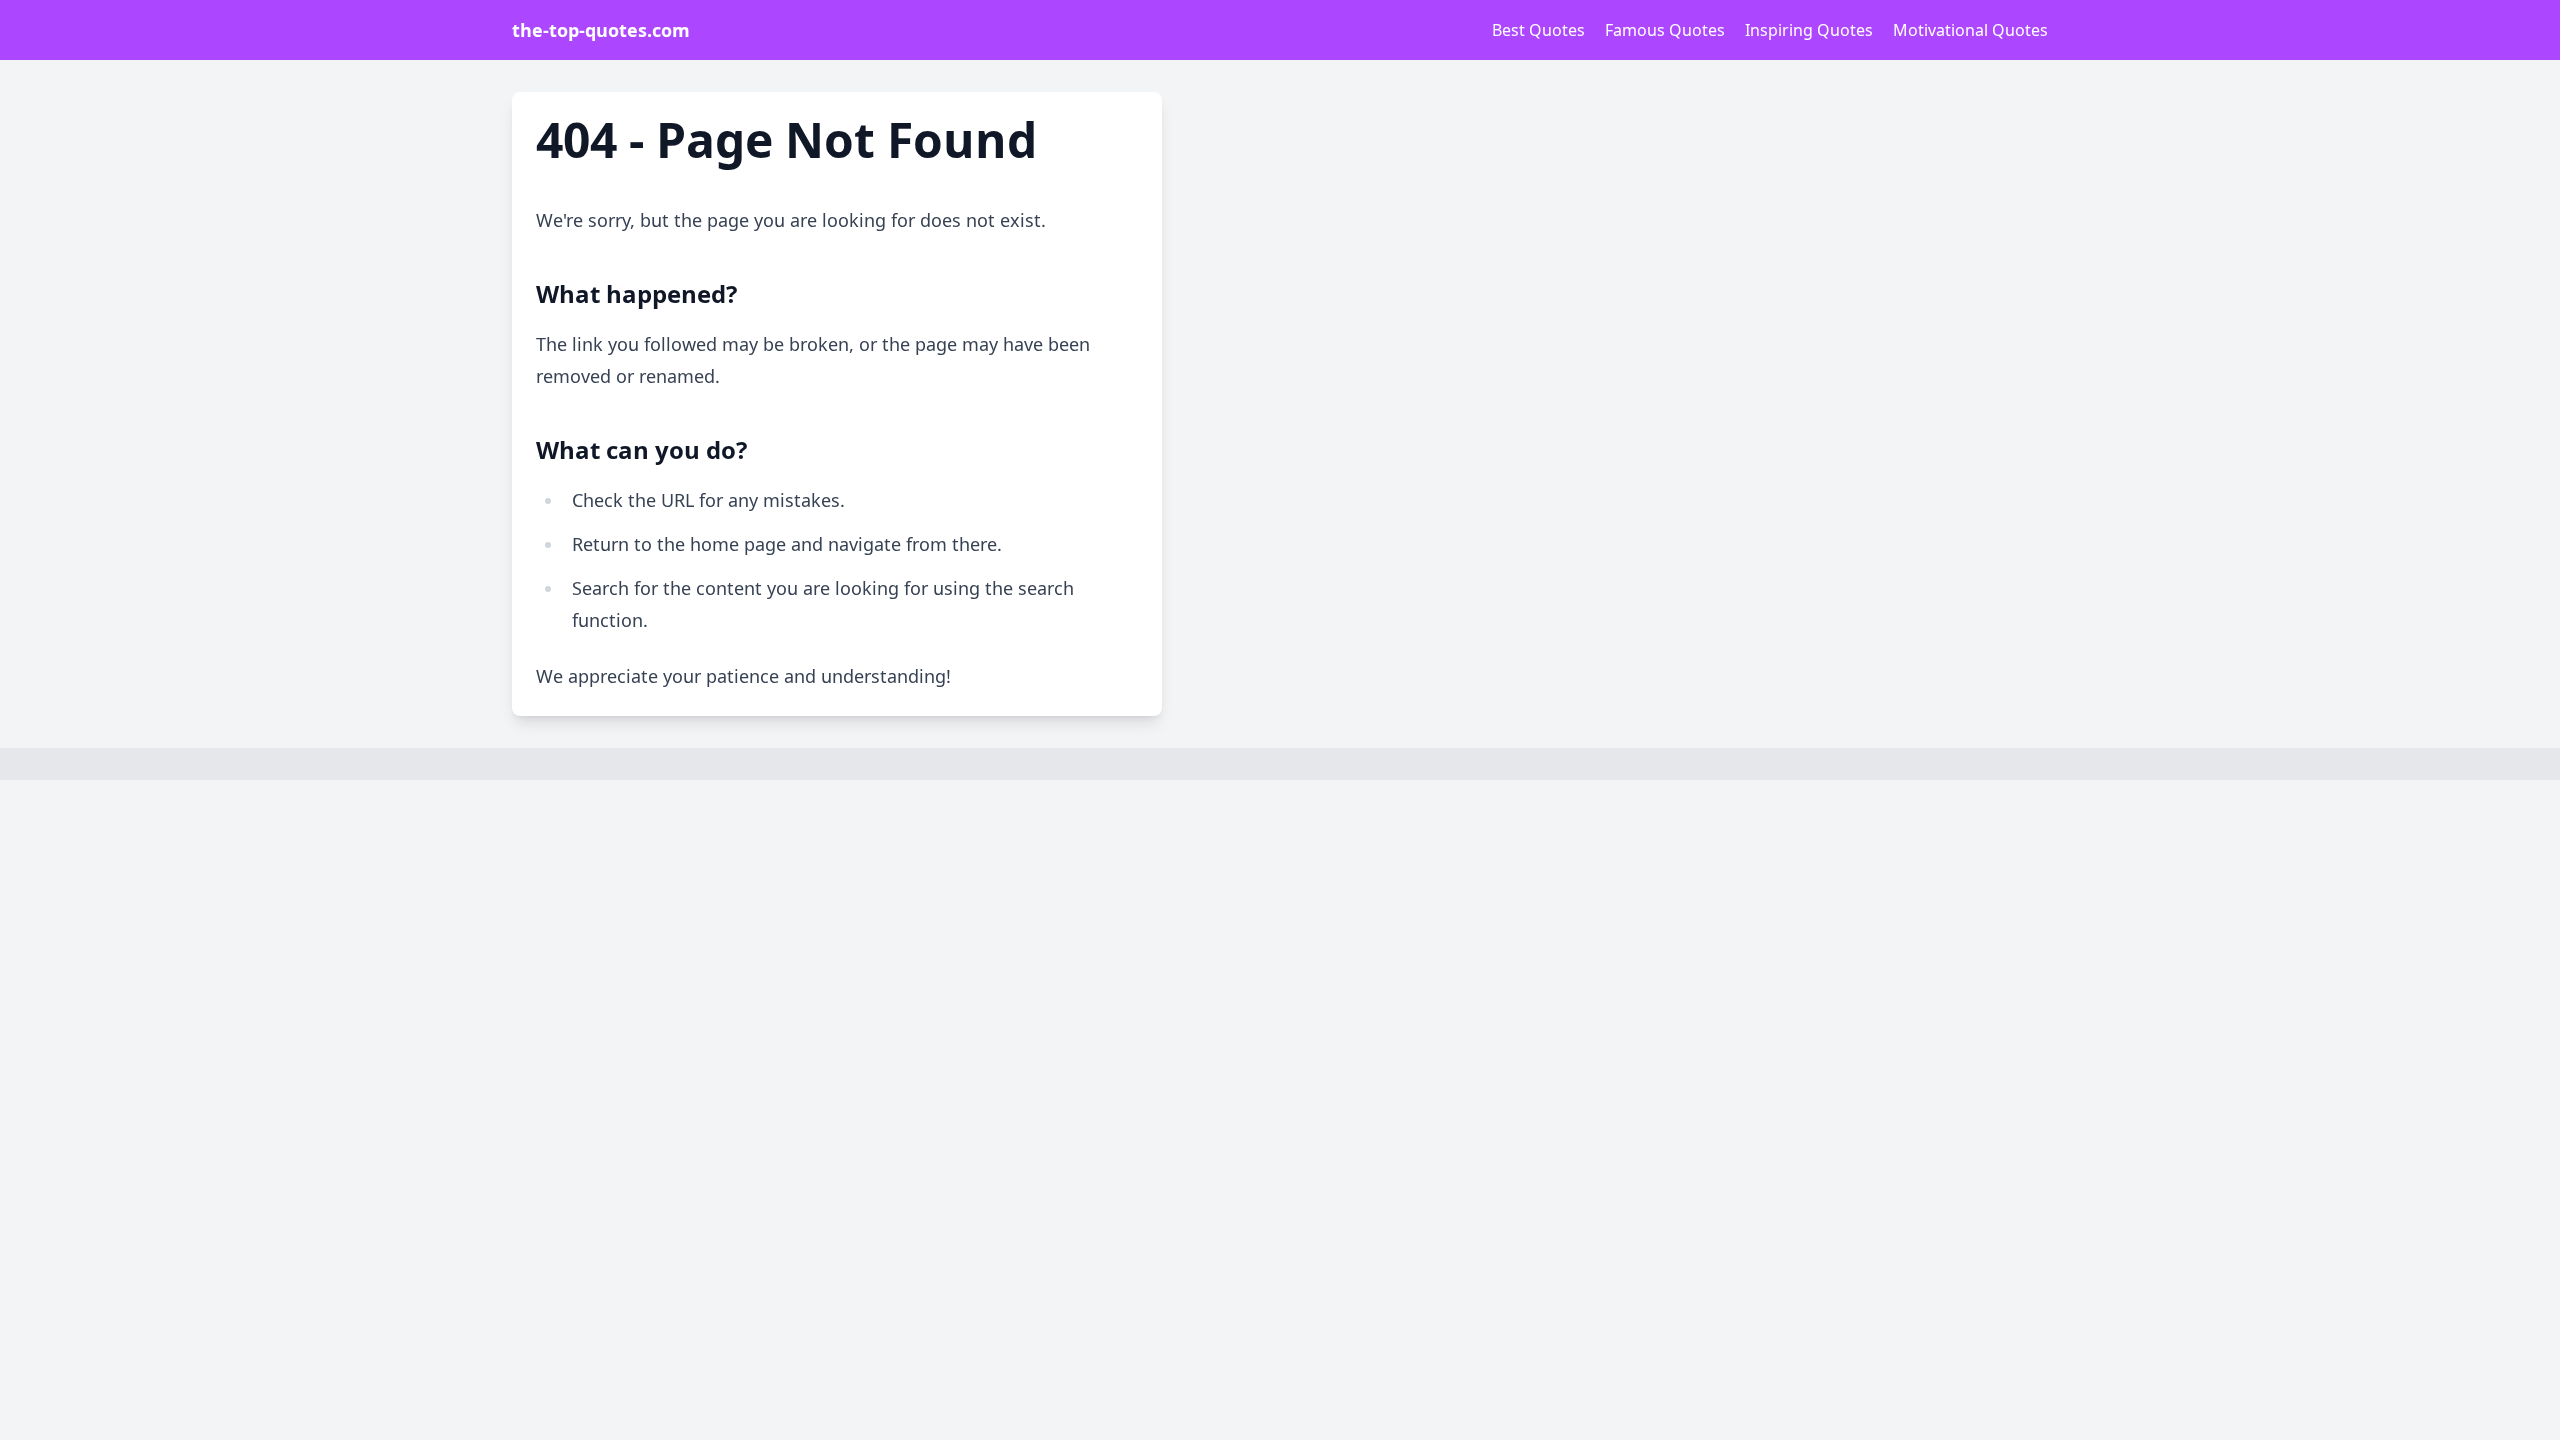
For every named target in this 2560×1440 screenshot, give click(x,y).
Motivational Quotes (1970, 30)
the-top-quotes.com (601, 30)
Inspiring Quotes (1809, 30)
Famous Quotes (1665, 30)
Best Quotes (1538, 30)
